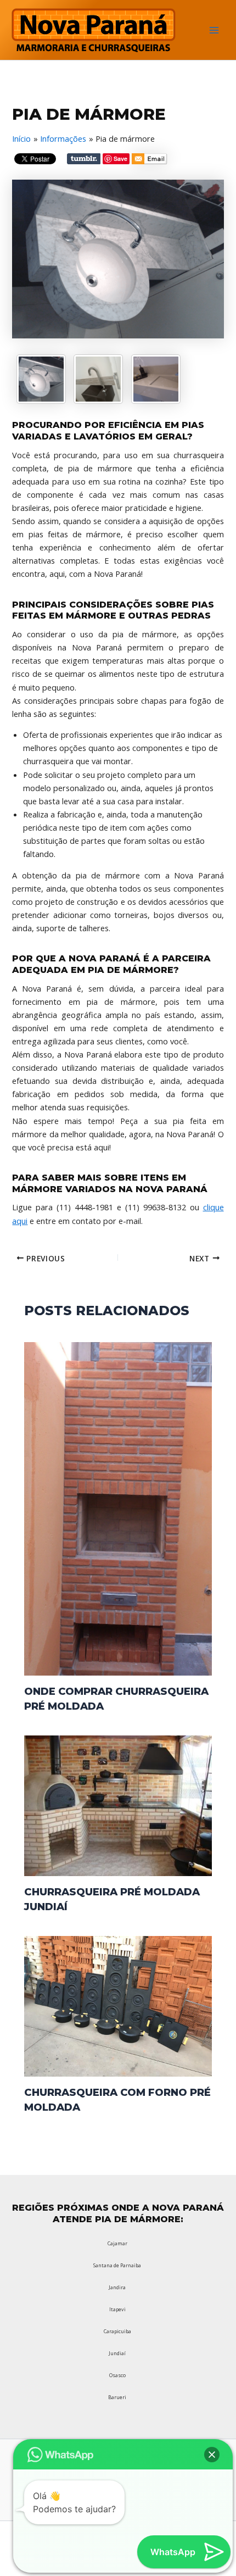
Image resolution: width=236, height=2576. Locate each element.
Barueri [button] (117, 2397)
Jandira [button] (117, 2287)
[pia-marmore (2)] (41, 379)
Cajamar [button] (117, 2243)
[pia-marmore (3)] (98, 379)
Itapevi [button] (117, 2309)
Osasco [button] (117, 2375)
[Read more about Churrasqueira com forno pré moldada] (118, 2005)
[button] (212, 2455)
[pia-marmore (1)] (156, 379)
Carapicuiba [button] (117, 2331)
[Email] (150, 160)
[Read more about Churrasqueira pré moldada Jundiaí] (118, 1805)
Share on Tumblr (84, 159)
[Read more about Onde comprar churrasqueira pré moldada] (118, 1508)
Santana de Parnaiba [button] (117, 2265)
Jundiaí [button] (117, 2353)
